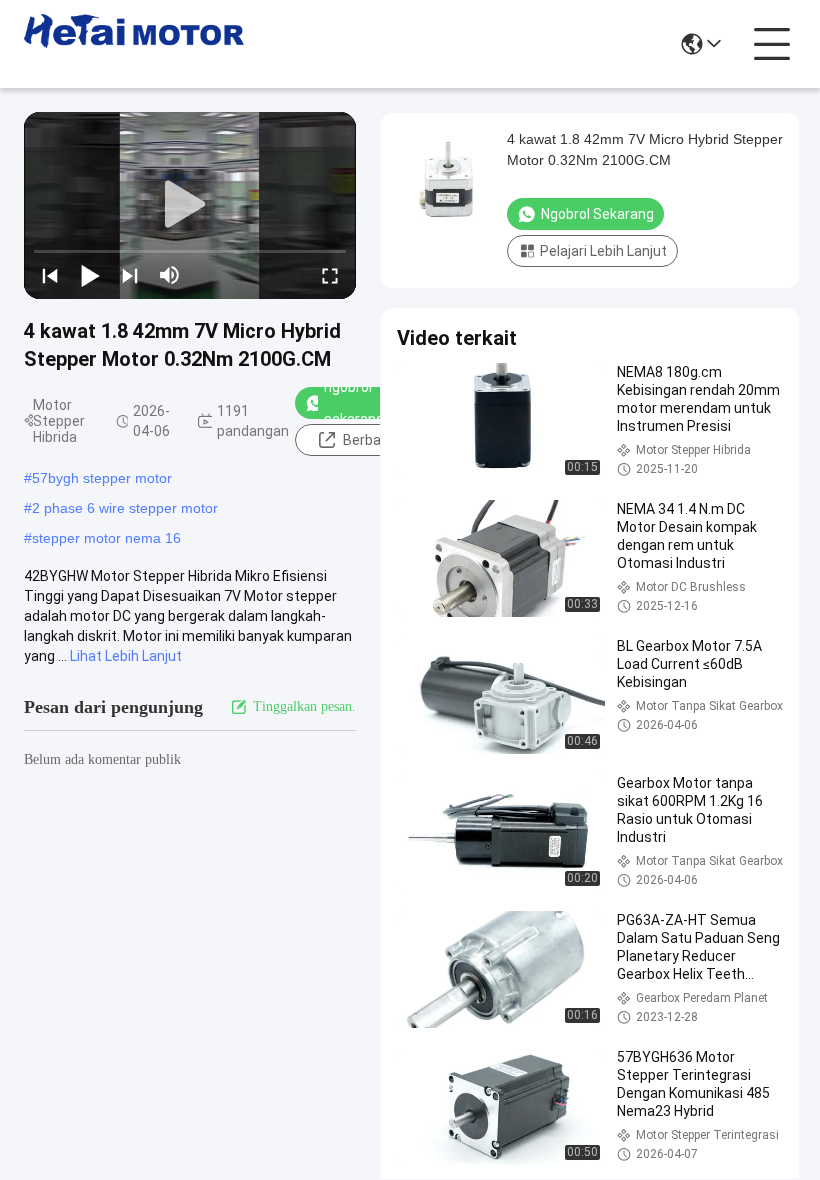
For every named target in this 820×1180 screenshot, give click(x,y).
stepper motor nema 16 (106, 538)
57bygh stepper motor (102, 478)
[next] (130, 275)
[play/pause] (90, 275)
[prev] (50, 275)
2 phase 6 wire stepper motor (125, 508)
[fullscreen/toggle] (330, 275)
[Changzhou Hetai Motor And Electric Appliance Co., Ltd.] (134, 44)
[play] (190, 205)
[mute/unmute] (170, 275)
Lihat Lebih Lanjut (126, 656)
